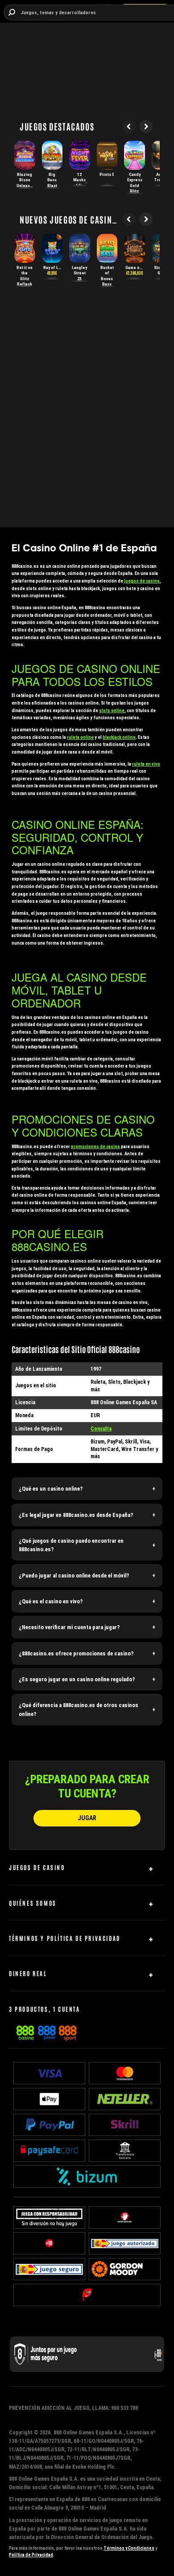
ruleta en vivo (146, 764)
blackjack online (119, 737)
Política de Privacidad (31, 2555)
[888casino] (25, 2031)
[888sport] (68, 2031)
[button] (87, 1489)
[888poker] (47, 2031)
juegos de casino (142, 581)
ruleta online (80, 737)
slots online (112, 711)
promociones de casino (95, 1147)
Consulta (101, 1429)
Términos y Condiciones (129, 2548)
